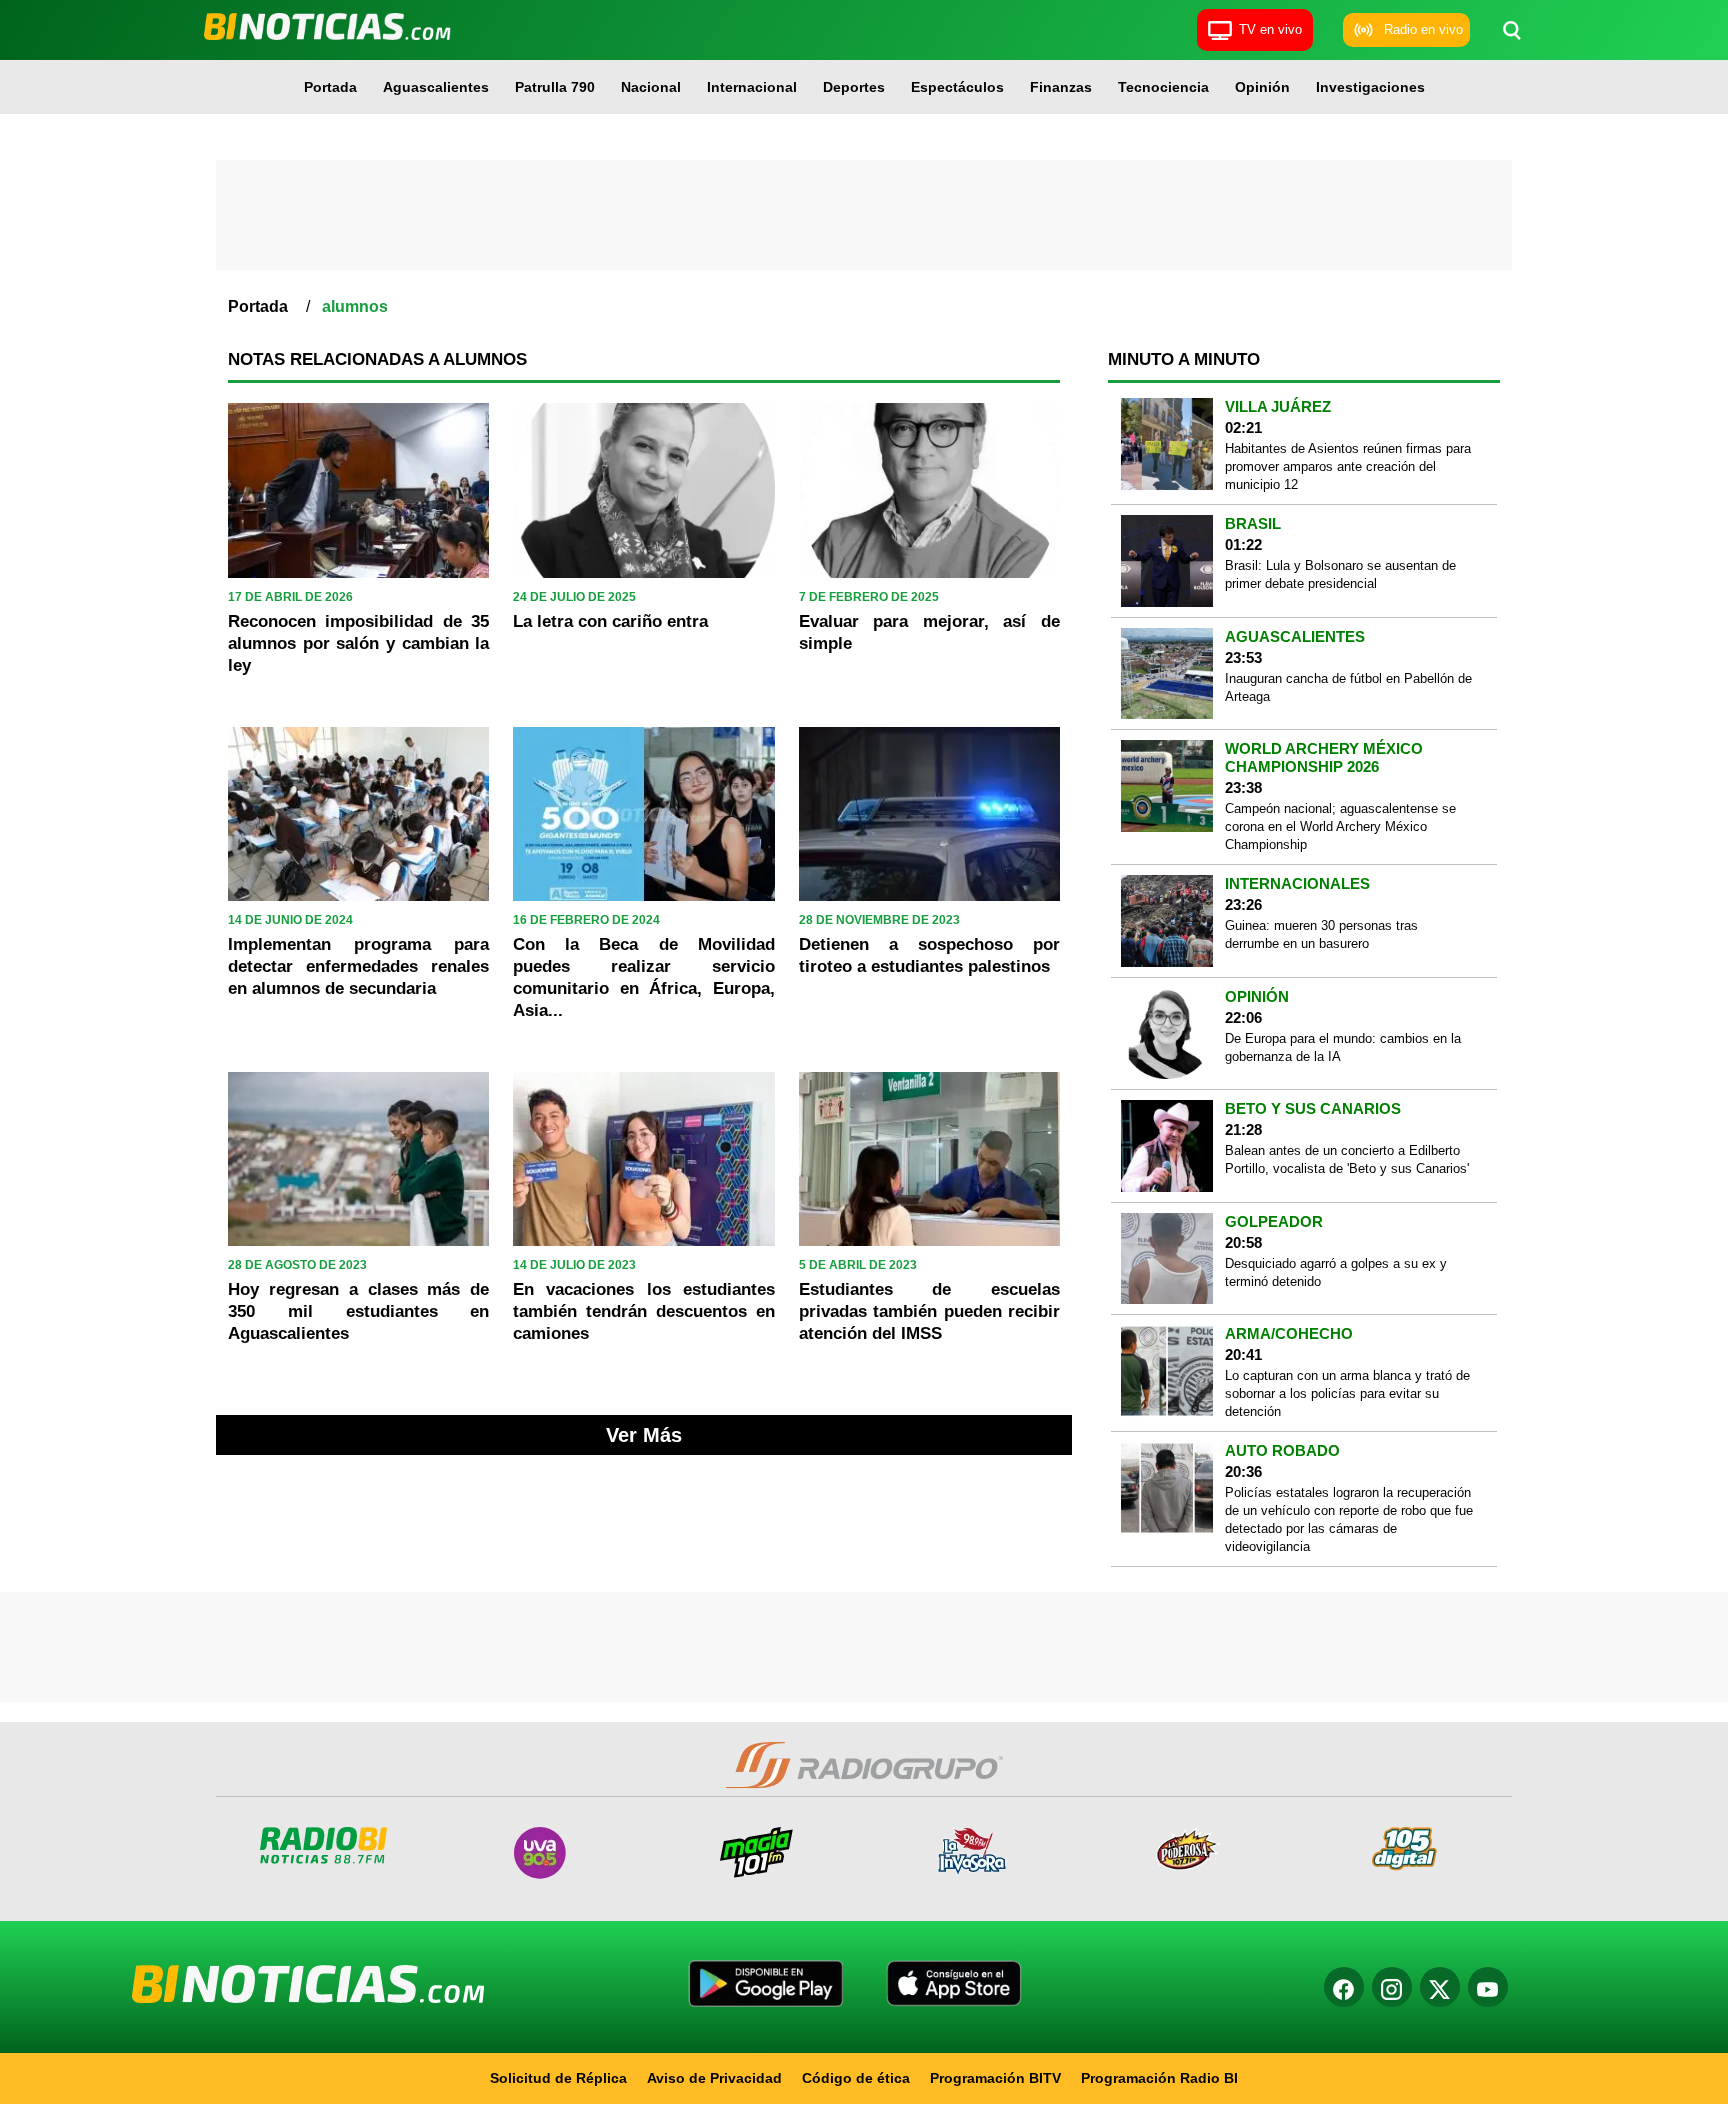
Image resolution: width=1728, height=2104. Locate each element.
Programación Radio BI (1159, 2078)
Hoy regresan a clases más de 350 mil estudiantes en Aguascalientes (358, 1311)
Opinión (1262, 87)
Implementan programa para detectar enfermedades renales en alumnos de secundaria (358, 966)
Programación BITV (995, 2078)
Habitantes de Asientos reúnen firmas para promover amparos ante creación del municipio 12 (1348, 466)
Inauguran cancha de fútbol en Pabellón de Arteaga (1348, 687)
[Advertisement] (864, 215)
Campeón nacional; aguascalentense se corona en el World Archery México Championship (1340, 826)
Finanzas (1061, 87)
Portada (330, 87)
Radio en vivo (1423, 29)
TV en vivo (1270, 29)
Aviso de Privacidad (714, 2078)
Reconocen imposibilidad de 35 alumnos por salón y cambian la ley (358, 643)
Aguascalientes (436, 87)
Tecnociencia (1163, 87)
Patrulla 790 (555, 87)
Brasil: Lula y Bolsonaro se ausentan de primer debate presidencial (1340, 574)
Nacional (651, 87)
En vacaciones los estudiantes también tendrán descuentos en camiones (643, 1311)
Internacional (752, 87)
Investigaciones (1370, 87)
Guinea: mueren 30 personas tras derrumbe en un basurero (1321, 934)
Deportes (854, 87)
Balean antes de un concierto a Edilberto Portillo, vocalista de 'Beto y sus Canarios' (1347, 1159)
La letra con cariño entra (610, 621)
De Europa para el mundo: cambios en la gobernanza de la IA (1343, 1047)
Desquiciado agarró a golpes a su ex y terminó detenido (1336, 1272)
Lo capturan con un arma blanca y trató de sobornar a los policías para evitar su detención (1347, 1393)
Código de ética (856, 2078)
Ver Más (644, 1435)
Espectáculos (957, 87)
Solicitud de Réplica (558, 2078)
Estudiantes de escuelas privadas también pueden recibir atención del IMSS (929, 1311)
